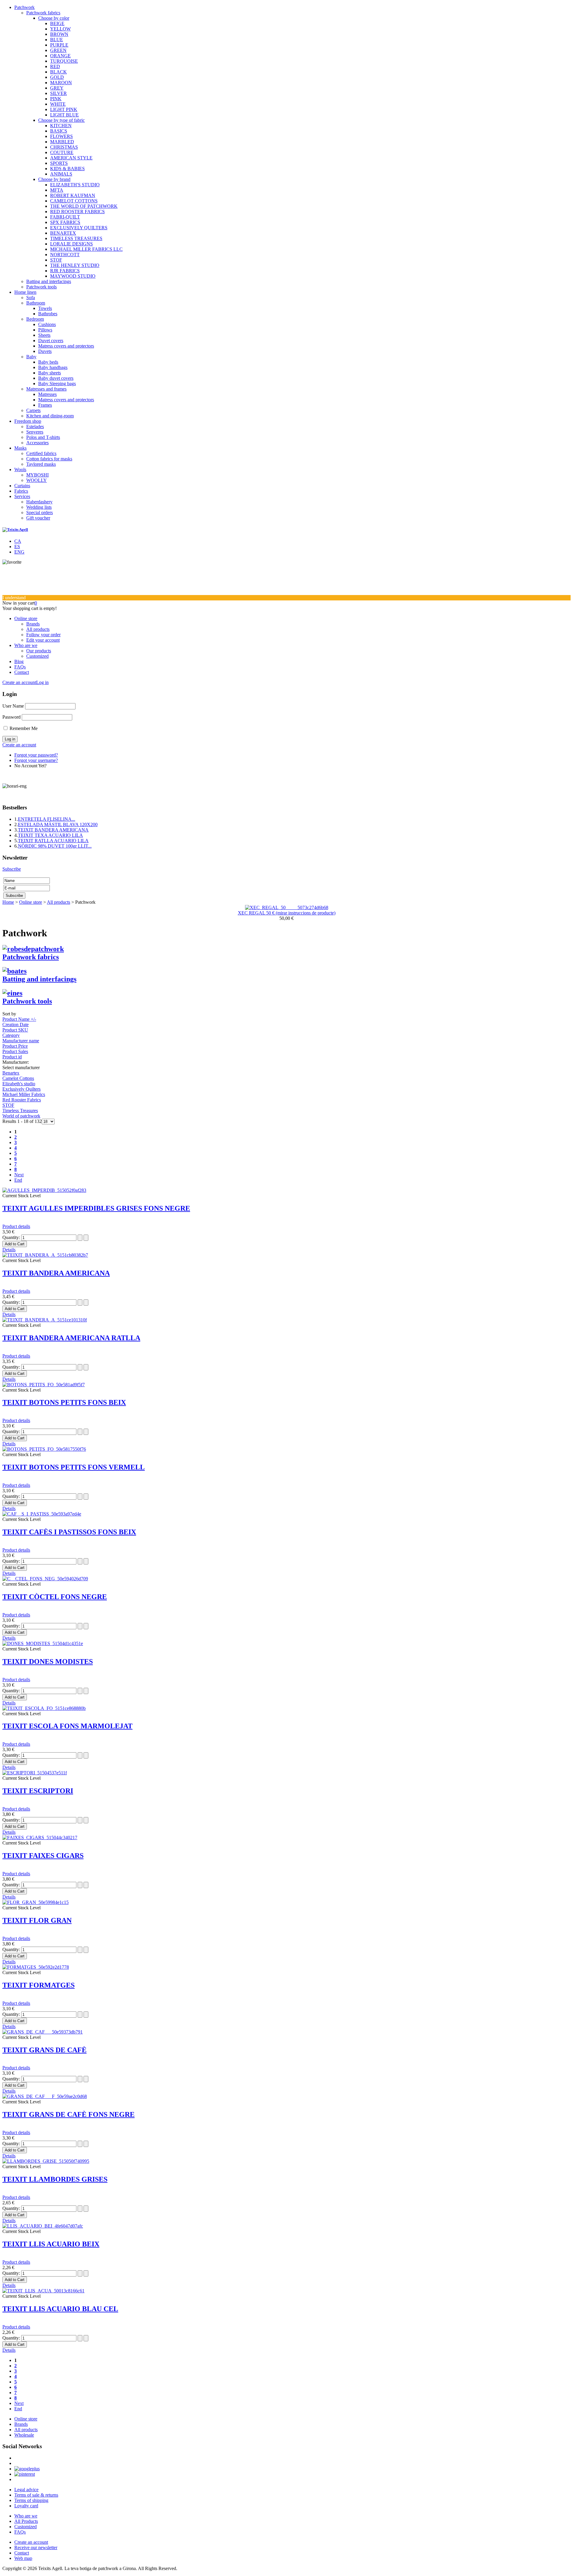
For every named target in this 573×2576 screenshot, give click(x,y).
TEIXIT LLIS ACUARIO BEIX (51, 2244)
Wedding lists (39, 507)
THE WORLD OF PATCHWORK (84, 206)
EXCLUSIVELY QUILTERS (79, 228)
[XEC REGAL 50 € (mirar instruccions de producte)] (287, 907)
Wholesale (24, 2435)
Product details (16, 1226)
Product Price (15, 1046)
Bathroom (36, 303)
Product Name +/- (19, 1019)
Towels (45, 308)
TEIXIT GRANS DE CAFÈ (44, 2050)
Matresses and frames (46, 389)
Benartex (11, 1073)
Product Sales (15, 1051)
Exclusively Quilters (21, 1089)
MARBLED (62, 142)
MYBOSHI (37, 475)
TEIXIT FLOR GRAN (37, 1920)
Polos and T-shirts (43, 437)
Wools (20, 469)
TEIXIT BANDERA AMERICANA (53, 830)
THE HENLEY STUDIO (75, 265)
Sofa (31, 298)
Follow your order (43, 635)
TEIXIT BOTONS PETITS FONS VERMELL (74, 1467)
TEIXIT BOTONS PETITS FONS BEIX (64, 1402)
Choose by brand (54, 179)
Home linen (25, 292)
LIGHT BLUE (64, 115)
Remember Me (24, 728)
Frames (45, 405)
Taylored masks (41, 464)
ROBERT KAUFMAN (73, 195)
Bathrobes (48, 314)
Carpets (33, 410)
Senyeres (35, 432)
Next (19, 1175)
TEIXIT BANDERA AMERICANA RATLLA (71, 1338)
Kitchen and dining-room (50, 416)
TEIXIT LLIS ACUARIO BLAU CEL (60, 2309)
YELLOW (60, 29)
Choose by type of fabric (61, 120)
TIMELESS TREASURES (76, 238)
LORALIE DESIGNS (71, 244)
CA (18, 541)
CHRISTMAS (64, 147)
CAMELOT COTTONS (74, 201)
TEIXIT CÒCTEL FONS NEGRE (55, 1597)
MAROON (61, 83)
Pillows (45, 330)
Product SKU (15, 1030)
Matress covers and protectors (66, 346)
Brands (33, 624)
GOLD (57, 77)
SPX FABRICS (65, 222)
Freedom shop (28, 421)
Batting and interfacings (49, 281)
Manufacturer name (21, 1041)
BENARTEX (63, 233)
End (18, 1180)
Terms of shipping (31, 2500)
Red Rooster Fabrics (22, 1100)
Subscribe (12, 869)
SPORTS (59, 163)
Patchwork (24, 7)
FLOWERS (61, 136)
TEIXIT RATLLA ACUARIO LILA (53, 841)
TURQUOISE (64, 61)
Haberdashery (39, 502)
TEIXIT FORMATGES (38, 1985)
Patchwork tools (41, 287)
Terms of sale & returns (36, 2495)
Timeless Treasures (20, 1111)
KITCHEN (61, 126)
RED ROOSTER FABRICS (77, 212)
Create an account (19, 682)
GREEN (58, 50)
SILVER (58, 93)
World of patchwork (21, 1116)
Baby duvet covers (56, 378)
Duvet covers (51, 341)
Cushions (47, 324)
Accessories (37, 443)
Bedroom (35, 319)
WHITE (58, 104)
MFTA (57, 190)
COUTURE (62, 152)
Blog (19, 661)
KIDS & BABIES (67, 169)
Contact (22, 672)
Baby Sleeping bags (57, 384)
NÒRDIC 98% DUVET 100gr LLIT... (55, 846)
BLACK (58, 72)
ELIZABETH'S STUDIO (75, 185)
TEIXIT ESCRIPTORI (38, 1791)
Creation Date (16, 1025)
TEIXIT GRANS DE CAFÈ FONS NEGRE (68, 2114)
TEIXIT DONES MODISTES (48, 1662)
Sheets (44, 335)
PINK (56, 99)
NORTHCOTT (65, 255)
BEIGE (57, 23)
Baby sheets (50, 373)
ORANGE (60, 56)
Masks (20, 448)
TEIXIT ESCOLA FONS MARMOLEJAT (67, 1726)
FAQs (20, 667)
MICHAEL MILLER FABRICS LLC (86, 249)
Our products (39, 651)
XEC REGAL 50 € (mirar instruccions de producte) (287, 913)
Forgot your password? (36, 755)
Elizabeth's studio (19, 1084)
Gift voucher (38, 518)
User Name (13, 706)
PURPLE (59, 45)
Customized (37, 656)
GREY (57, 88)
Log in (42, 682)
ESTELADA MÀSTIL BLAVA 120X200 (58, 824)
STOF (56, 260)
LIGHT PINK (64, 109)
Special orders (40, 512)
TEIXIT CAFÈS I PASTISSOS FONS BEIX (69, 1532)
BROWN (59, 34)
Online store (26, 618)
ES (17, 547)
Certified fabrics (41, 453)
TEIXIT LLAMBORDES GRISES (55, 2179)
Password (11, 717)
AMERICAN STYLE (71, 158)
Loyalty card (26, 2506)
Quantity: (12, 1237)
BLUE (57, 40)
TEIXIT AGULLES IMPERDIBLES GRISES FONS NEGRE (96, 1208)
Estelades (35, 426)
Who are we (26, 645)
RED (55, 66)
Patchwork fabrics (43, 13)
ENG (19, 552)
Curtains (22, 486)
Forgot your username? (36, 760)
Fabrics (21, 491)
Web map (23, 2558)
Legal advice (26, 2490)
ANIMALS (61, 174)
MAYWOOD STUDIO (73, 276)
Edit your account (43, 640)
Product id (12, 1057)
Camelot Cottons (18, 1078)
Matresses (47, 394)
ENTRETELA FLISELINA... (47, 819)
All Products (26, 2521)
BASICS (59, 131)
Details (9, 1250)
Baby (31, 357)
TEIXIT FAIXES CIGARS (43, 1856)
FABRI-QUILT (65, 217)
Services (22, 496)
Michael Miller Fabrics (24, 1094)
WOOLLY (37, 480)
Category (11, 1035)
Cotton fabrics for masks (49, 459)
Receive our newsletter (36, 2547)
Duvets (45, 351)
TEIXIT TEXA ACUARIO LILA (50, 835)
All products (38, 629)
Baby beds (48, 362)
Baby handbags (53, 367)
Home (8, 902)
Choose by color (54, 18)
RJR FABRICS (65, 271)
